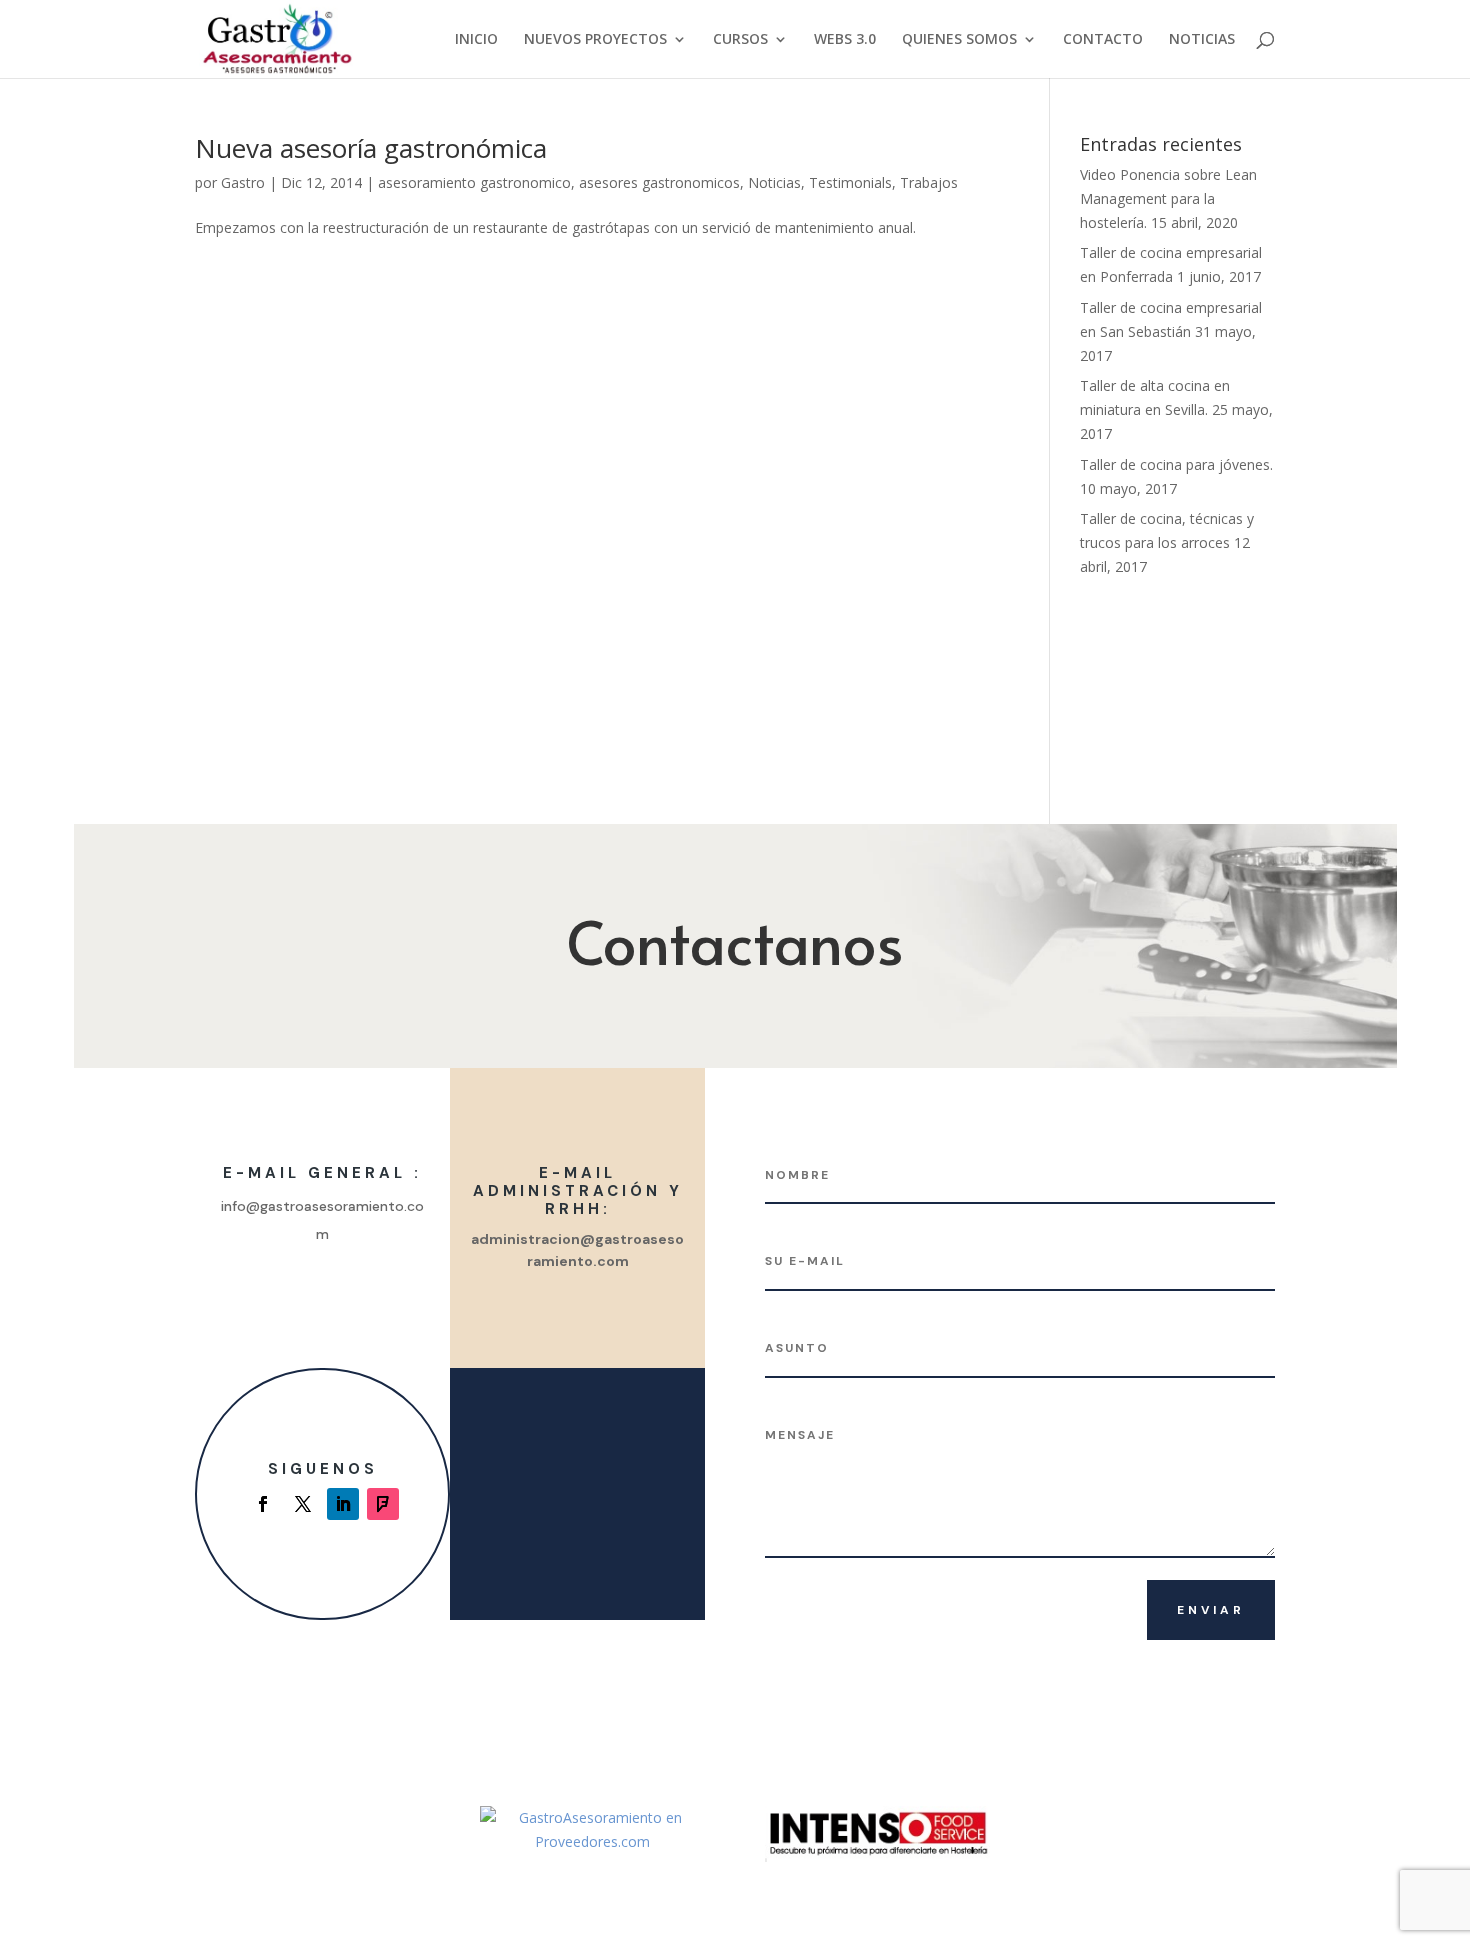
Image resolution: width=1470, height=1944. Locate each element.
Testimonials (850, 182)
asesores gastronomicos (659, 182)
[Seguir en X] (303, 1504)
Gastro (243, 182)
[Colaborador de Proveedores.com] (592, 1841)
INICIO (476, 40)
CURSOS (740, 40)
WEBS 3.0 (845, 40)
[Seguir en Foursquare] (383, 1504)
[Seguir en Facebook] (263, 1504)
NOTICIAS (1202, 40)
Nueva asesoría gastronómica (371, 148)
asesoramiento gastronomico (474, 182)
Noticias (774, 182)
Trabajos (929, 182)
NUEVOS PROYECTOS (595, 40)
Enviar (1211, 1610)
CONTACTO (1103, 40)
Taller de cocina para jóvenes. (1176, 464)
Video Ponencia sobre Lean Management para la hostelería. (1168, 198)
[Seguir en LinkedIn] (343, 1504)
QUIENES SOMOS (959, 40)
